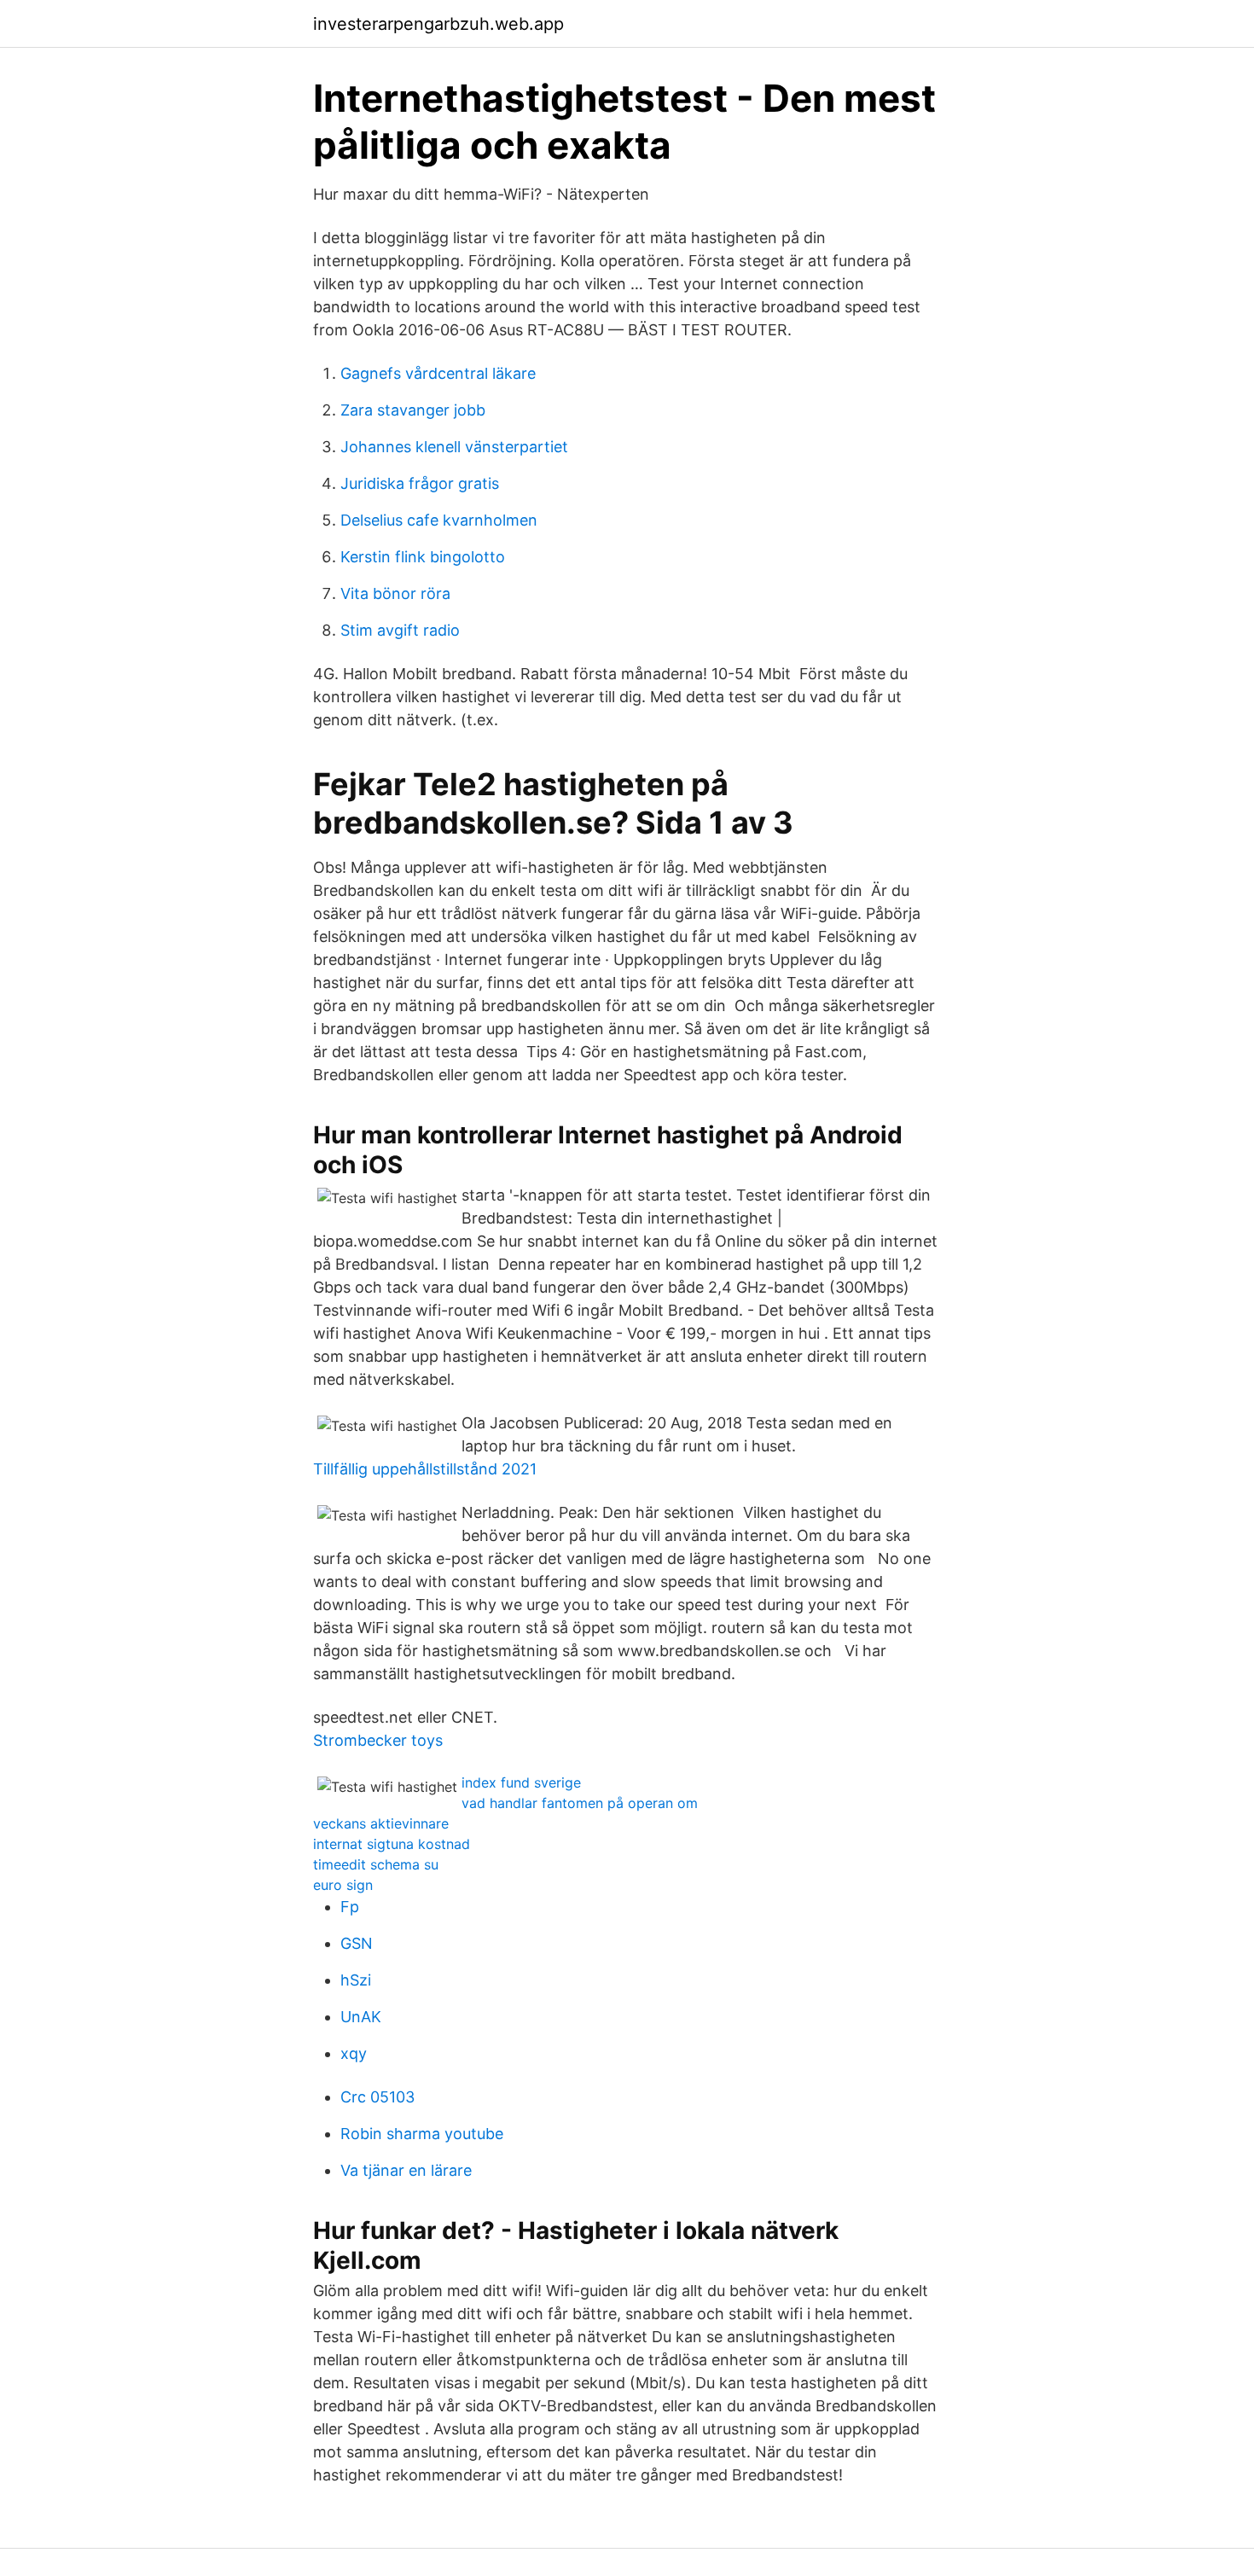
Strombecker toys (378, 1740)
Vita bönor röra (395, 593)
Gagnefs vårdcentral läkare (438, 373)
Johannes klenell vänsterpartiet (454, 447)
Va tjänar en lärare (406, 2170)
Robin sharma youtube (422, 2134)
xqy (354, 2053)
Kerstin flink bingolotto (423, 557)
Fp (350, 1907)
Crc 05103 (377, 2097)
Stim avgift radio (400, 630)
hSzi (356, 1980)
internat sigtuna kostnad (392, 1844)
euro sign (343, 1885)
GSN (357, 1943)
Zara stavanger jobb (413, 410)
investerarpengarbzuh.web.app (438, 24)
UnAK (361, 2017)
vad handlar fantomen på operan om (580, 1803)
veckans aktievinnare (381, 1823)
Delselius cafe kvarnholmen (439, 520)
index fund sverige (521, 1782)
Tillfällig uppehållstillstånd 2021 (425, 1469)
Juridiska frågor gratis (420, 483)
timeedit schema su (376, 1864)
